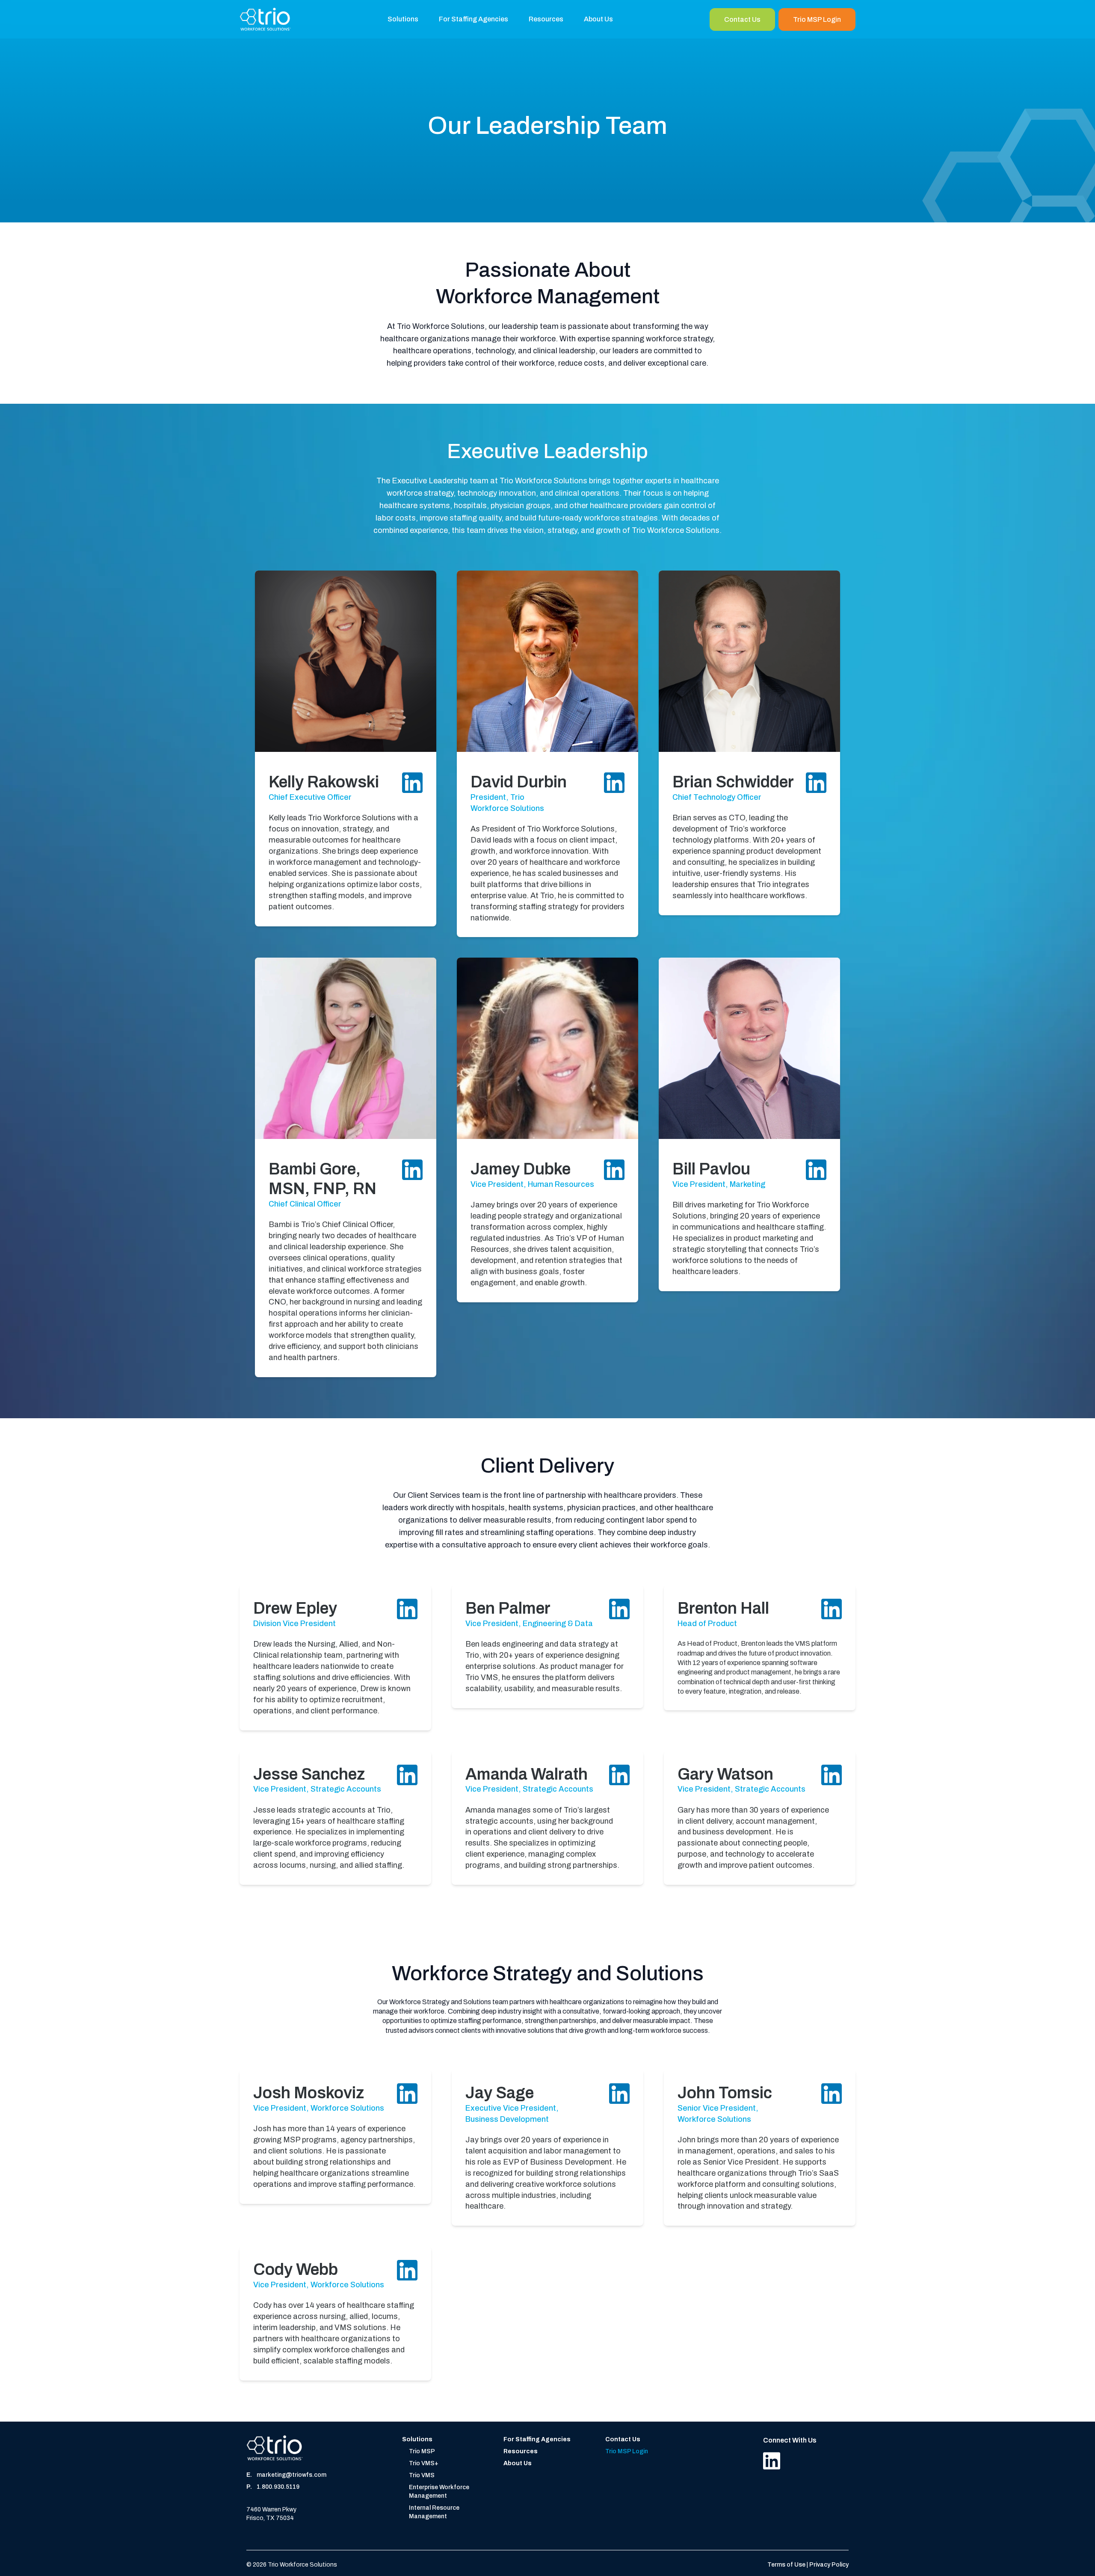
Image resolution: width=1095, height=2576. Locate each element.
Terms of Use (787, 2565)
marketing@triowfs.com (292, 2475)
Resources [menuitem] (546, 19)
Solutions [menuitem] (403, 19)
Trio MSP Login (817, 19)
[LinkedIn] (772, 2461)
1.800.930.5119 (278, 2487)
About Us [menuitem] (598, 19)
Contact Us (742, 19)
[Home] (265, 19)
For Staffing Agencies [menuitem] (474, 19)
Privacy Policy (829, 2565)
